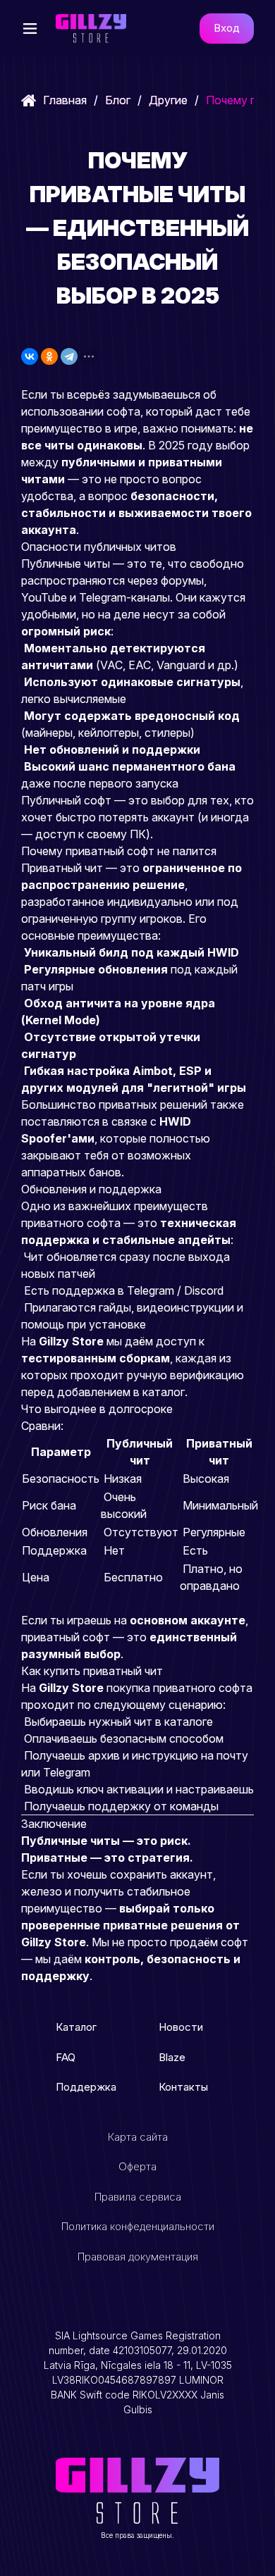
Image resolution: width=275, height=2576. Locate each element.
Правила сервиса (138, 2197)
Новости (181, 2027)
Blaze (172, 2057)
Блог (118, 100)
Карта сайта (138, 2137)
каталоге (189, 1722)
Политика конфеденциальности (138, 2226)
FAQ (66, 2057)
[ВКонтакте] (30, 356)
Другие (168, 100)
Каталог (76, 2027)
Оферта (137, 2166)
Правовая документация (138, 2257)
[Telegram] (69, 356)
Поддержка (86, 2087)
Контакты (183, 2087)
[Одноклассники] (49, 356)
